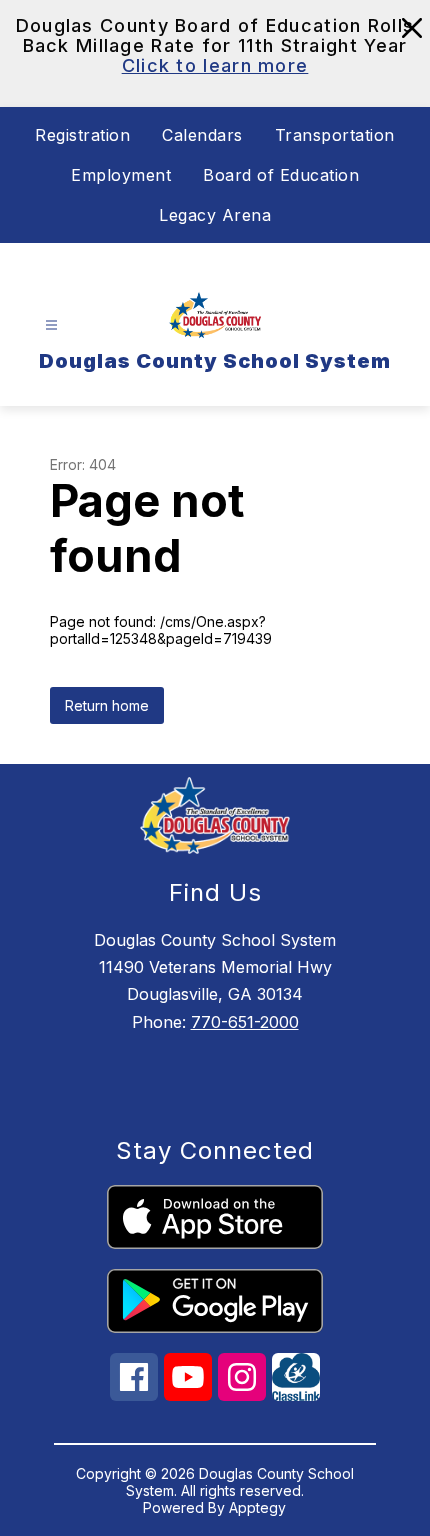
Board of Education (281, 175)
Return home (107, 705)
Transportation (335, 135)
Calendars (202, 135)
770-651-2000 (245, 1022)
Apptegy (257, 1507)
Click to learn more (215, 65)
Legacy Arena (215, 215)
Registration (82, 135)
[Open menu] (51, 325)
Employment (121, 175)
